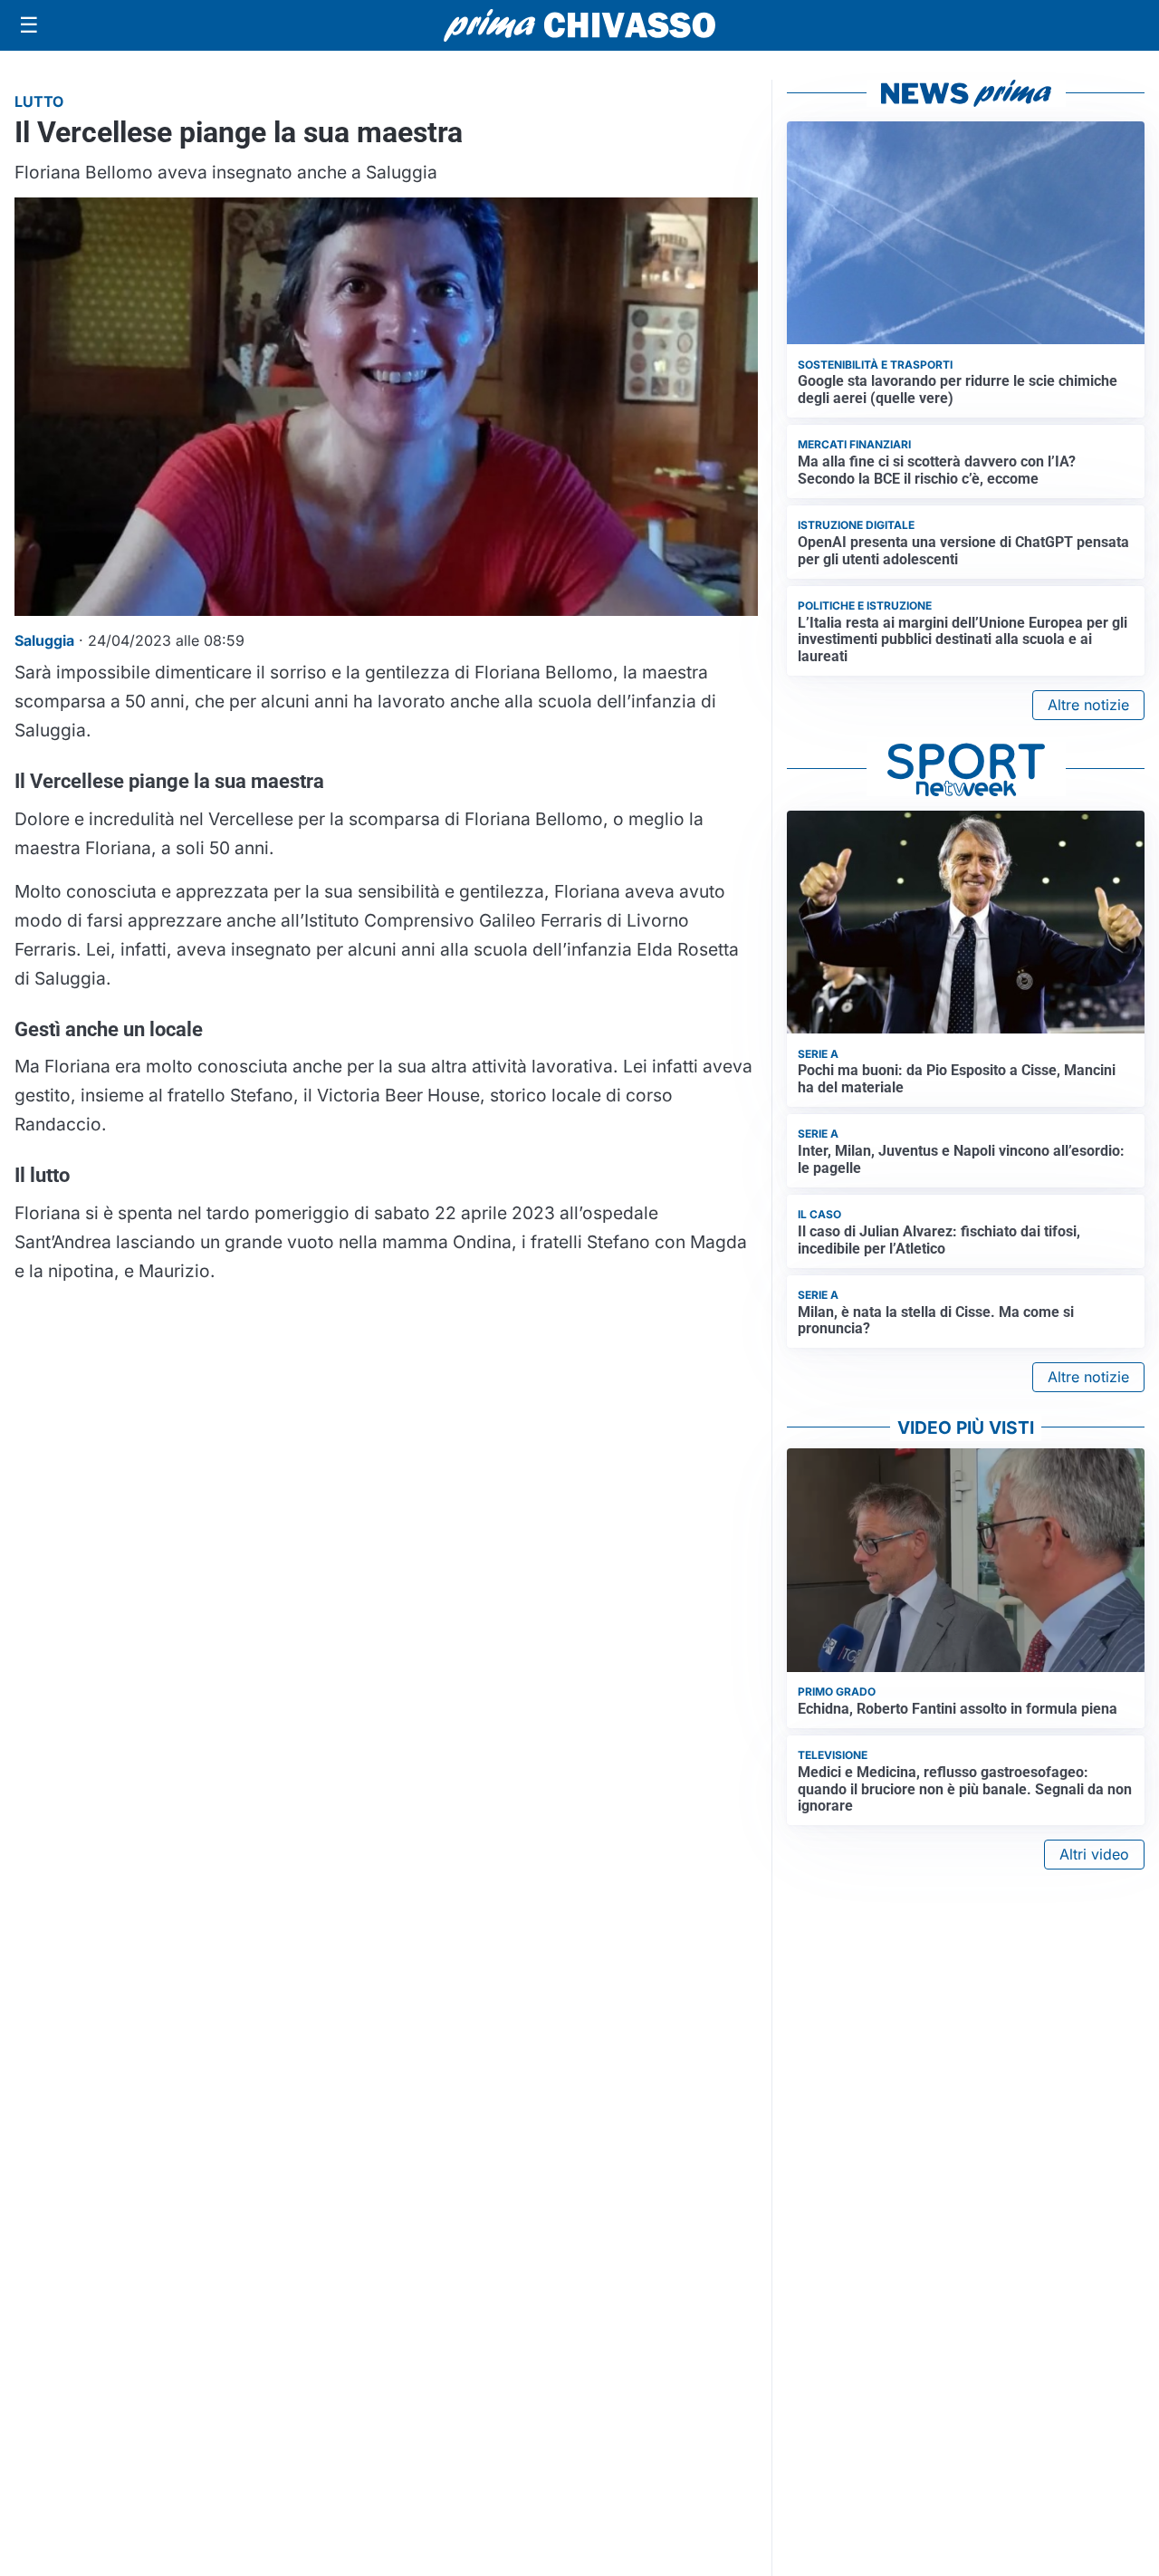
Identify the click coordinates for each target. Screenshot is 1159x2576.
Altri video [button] (1094, 1854)
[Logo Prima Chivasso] (579, 25)
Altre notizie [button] (1088, 705)
